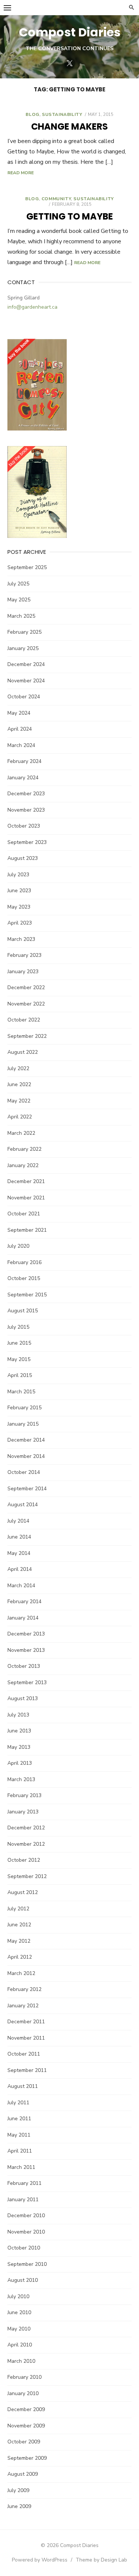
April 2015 (20, 1375)
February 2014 (24, 1602)
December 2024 (26, 664)
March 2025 (21, 616)
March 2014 (21, 1586)
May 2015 (19, 1359)
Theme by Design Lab (101, 2560)
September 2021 (27, 1230)
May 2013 (19, 1747)
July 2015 (18, 1327)
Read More (21, 173)
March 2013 (21, 1779)
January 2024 (23, 778)
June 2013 (19, 1731)
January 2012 (23, 2006)
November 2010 (26, 2232)
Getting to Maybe (70, 216)
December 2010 (26, 2216)
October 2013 (24, 1666)
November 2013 (26, 1650)
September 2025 (27, 567)
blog (32, 114)
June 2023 (19, 891)
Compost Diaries (70, 32)
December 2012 (26, 1828)
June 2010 (19, 2312)
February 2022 (24, 1149)
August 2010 (23, 2280)
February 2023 (24, 955)
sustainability (62, 114)
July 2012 (18, 1909)
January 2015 (23, 1424)
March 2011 (21, 2167)
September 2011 (27, 2070)
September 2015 (27, 1295)
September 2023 (27, 842)
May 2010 (19, 2329)
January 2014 (23, 1618)
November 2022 (26, 1004)
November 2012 (26, 1844)
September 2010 (27, 2264)
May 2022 (19, 1101)
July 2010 (18, 2296)
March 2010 (21, 2361)
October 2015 (24, 1278)
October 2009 (24, 2442)
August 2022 (23, 1052)
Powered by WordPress (40, 2560)
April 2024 (20, 729)
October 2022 (24, 1020)
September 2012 (27, 1876)
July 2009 (18, 2490)
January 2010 (23, 2393)
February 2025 (24, 632)
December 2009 (26, 2409)
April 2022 (20, 1117)
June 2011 (19, 2119)
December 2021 (26, 1181)
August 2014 (23, 1505)
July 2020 (18, 1246)
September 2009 (27, 2458)
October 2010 (24, 2248)
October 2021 (24, 1214)
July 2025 (18, 584)
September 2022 (27, 1036)
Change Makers (69, 126)
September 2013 (27, 1682)
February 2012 (24, 1989)
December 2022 (26, 987)
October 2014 (24, 1472)
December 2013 (26, 1634)
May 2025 (19, 600)
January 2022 (23, 1165)
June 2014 (19, 1537)
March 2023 (21, 939)
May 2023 (19, 907)
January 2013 (23, 1812)
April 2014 (20, 1569)
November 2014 (26, 1456)
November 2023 (26, 810)
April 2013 (20, 1763)
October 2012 (24, 1860)
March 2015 (21, 1392)
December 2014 (26, 1440)
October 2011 (24, 2054)
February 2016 (24, 1262)
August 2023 (23, 858)
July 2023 (18, 875)
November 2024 (26, 681)
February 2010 (24, 2377)
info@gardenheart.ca (32, 307)
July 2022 (18, 1068)
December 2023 (26, 794)
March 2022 (21, 1133)
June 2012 (19, 1925)
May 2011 (19, 2135)
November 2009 (26, 2426)
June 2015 (19, 1343)
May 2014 (19, 1553)
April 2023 (20, 923)
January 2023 (23, 972)
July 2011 (18, 2103)
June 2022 (19, 1084)
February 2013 (24, 1795)
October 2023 (24, 826)
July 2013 (18, 1715)
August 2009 (23, 2474)
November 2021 (26, 1198)
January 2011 (23, 2200)
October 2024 (24, 697)
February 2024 (24, 761)
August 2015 (23, 1311)
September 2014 (27, 1489)
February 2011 (24, 2183)
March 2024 (21, 745)
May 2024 (19, 713)
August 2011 (23, 2086)
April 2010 (20, 2345)
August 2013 (23, 1698)
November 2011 (26, 2038)
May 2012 (19, 1941)
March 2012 (21, 1973)
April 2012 (20, 1957)
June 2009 (19, 2506)
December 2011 (26, 2022)
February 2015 (24, 1408)
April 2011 (20, 2151)
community (56, 199)
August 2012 (23, 1892)
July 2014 (18, 1521)
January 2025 (23, 648)
